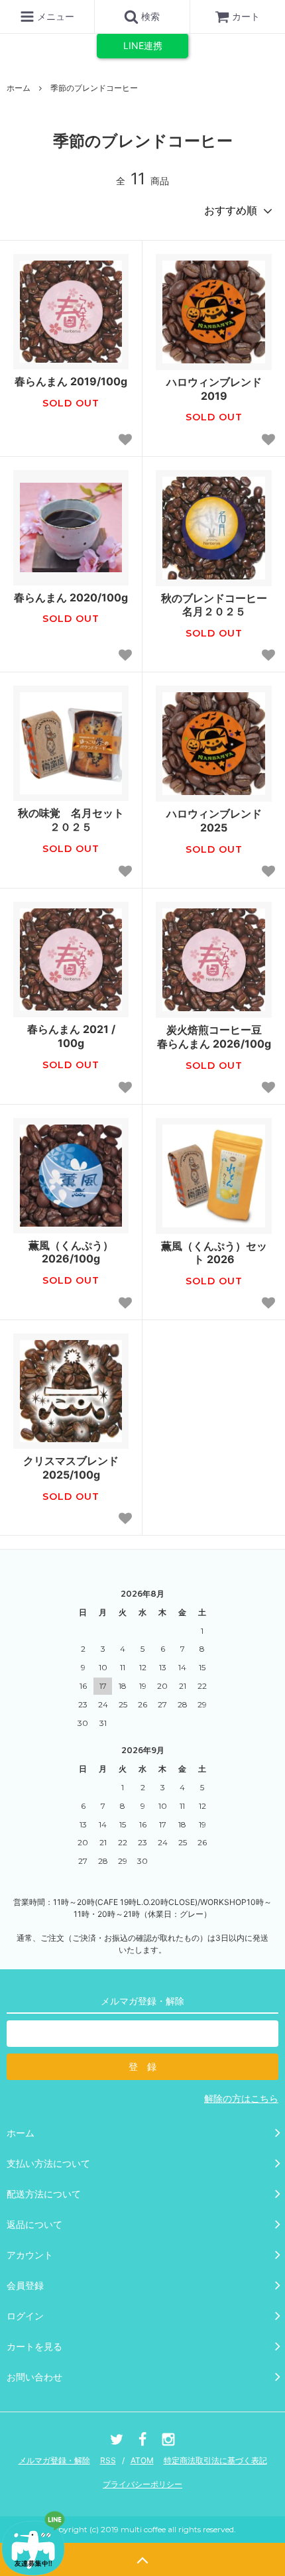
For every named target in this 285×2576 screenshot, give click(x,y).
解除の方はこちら (241, 2098)
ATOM (142, 2460)
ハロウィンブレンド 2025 (214, 821)
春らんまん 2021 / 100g (71, 1036)
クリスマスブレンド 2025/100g (71, 1468)
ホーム (19, 88)
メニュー (54, 16)
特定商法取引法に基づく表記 (215, 2460)
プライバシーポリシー (142, 2484)
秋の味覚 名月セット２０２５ (71, 820)
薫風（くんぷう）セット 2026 (214, 1253)
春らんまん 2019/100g (71, 381)
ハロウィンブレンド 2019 (214, 389)
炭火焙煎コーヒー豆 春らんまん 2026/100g (214, 1037)
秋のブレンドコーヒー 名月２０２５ (216, 605)
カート (246, 16)
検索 (149, 16)
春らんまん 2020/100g (71, 597)
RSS (108, 2460)
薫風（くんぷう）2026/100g (71, 1252)
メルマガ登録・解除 (54, 2460)
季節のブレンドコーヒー (94, 88)
